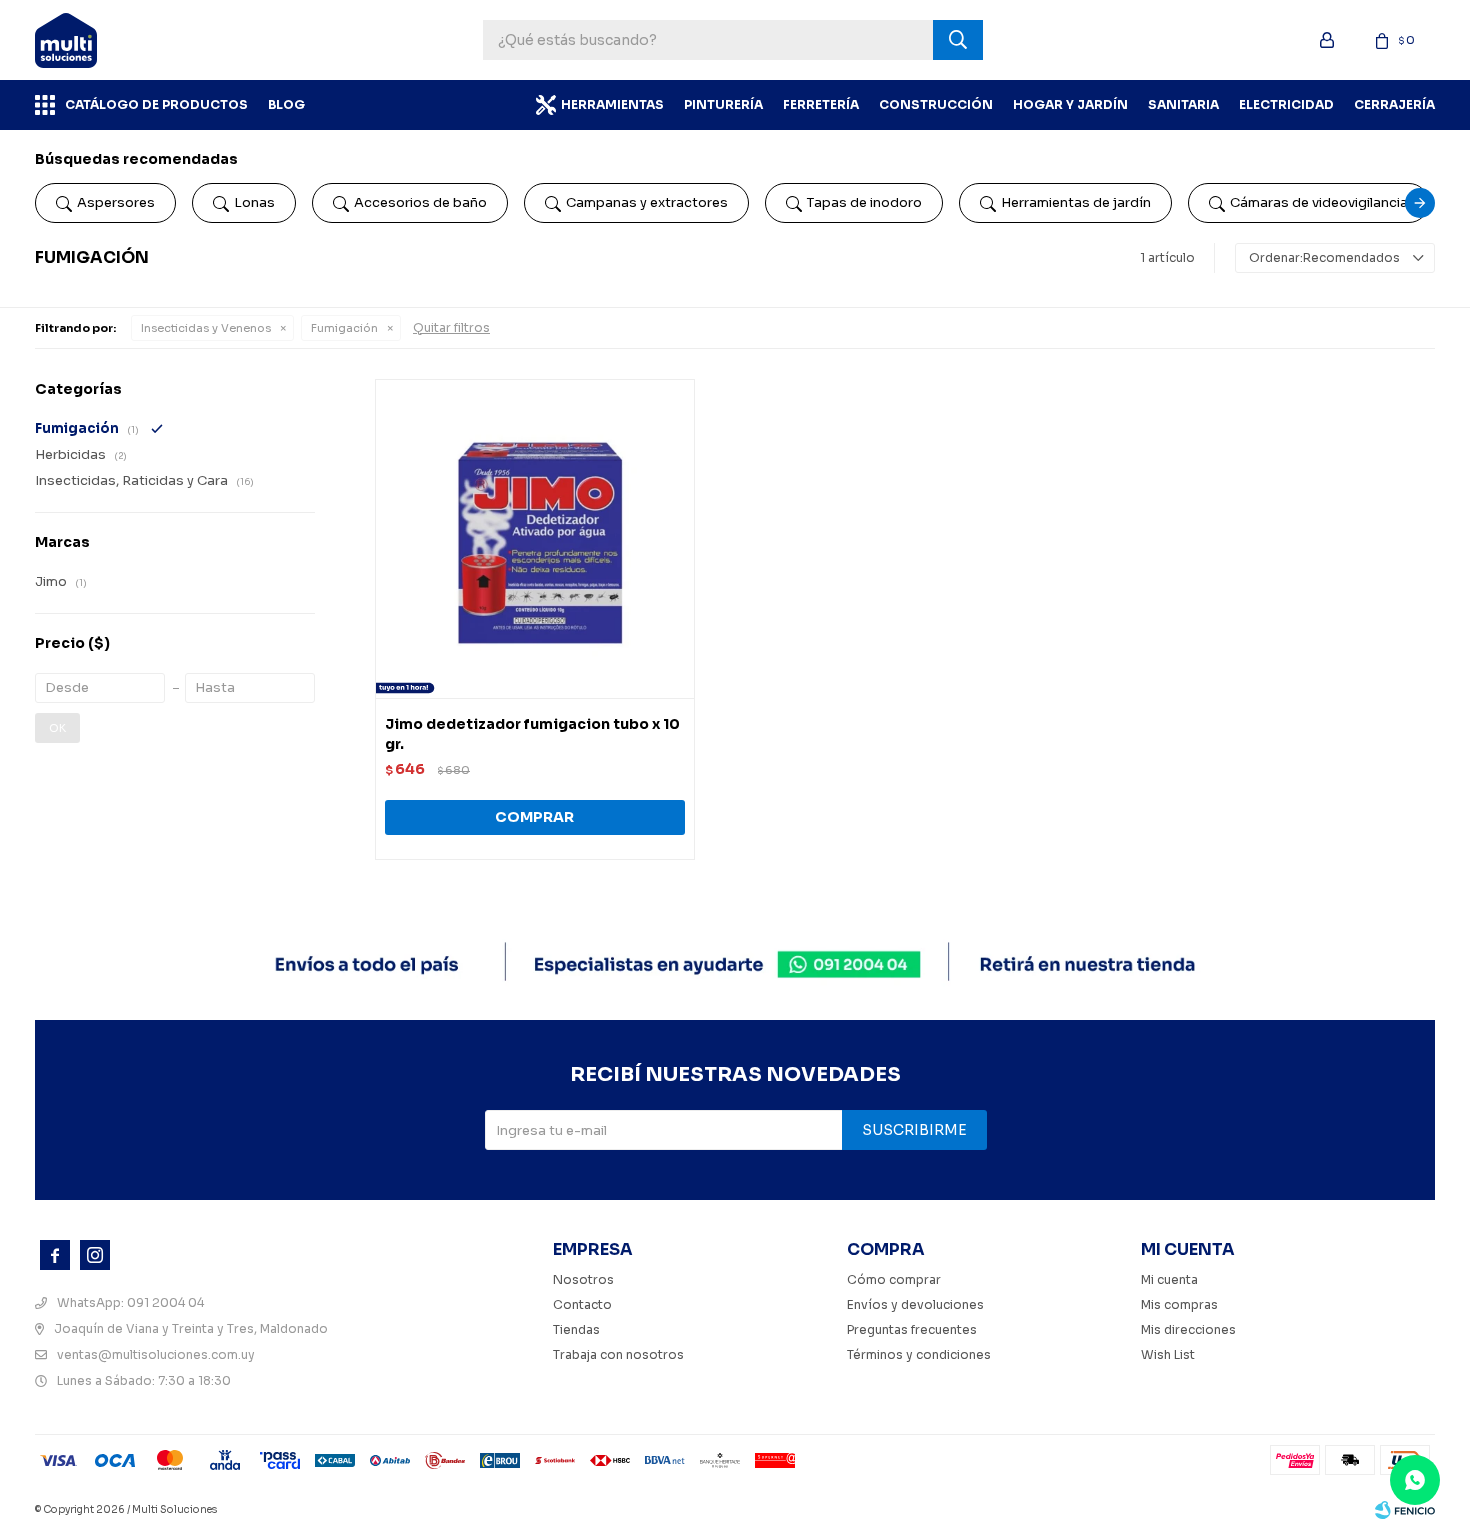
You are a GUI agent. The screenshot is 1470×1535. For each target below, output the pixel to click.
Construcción (936, 104)
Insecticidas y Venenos (206, 328)
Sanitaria (1183, 104)
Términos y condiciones (919, 1354)
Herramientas (612, 104)
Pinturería (723, 104)
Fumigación (344, 328)
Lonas (254, 202)
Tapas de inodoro (864, 202)
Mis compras (1179, 1304)
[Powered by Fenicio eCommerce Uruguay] (1405, 1510)
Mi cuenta (1169, 1279)
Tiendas (576, 1329)
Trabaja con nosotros (618, 1354)
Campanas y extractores (647, 202)
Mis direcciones (1188, 1329)
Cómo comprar (894, 1279)
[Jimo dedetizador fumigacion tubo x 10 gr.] (535, 539)
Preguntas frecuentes (912, 1329)
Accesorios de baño (420, 202)
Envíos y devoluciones (915, 1304)
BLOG (286, 104)
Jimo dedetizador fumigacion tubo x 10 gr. (532, 734)
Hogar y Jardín (1070, 104)
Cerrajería (1394, 104)
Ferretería (821, 104)
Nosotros (583, 1279)
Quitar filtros (451, 327)
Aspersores (116, 202)
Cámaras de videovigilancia (1319, 202)
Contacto (582, 1304)
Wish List (1168, 1354)
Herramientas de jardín (1076, 202)
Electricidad (1286, 104)
